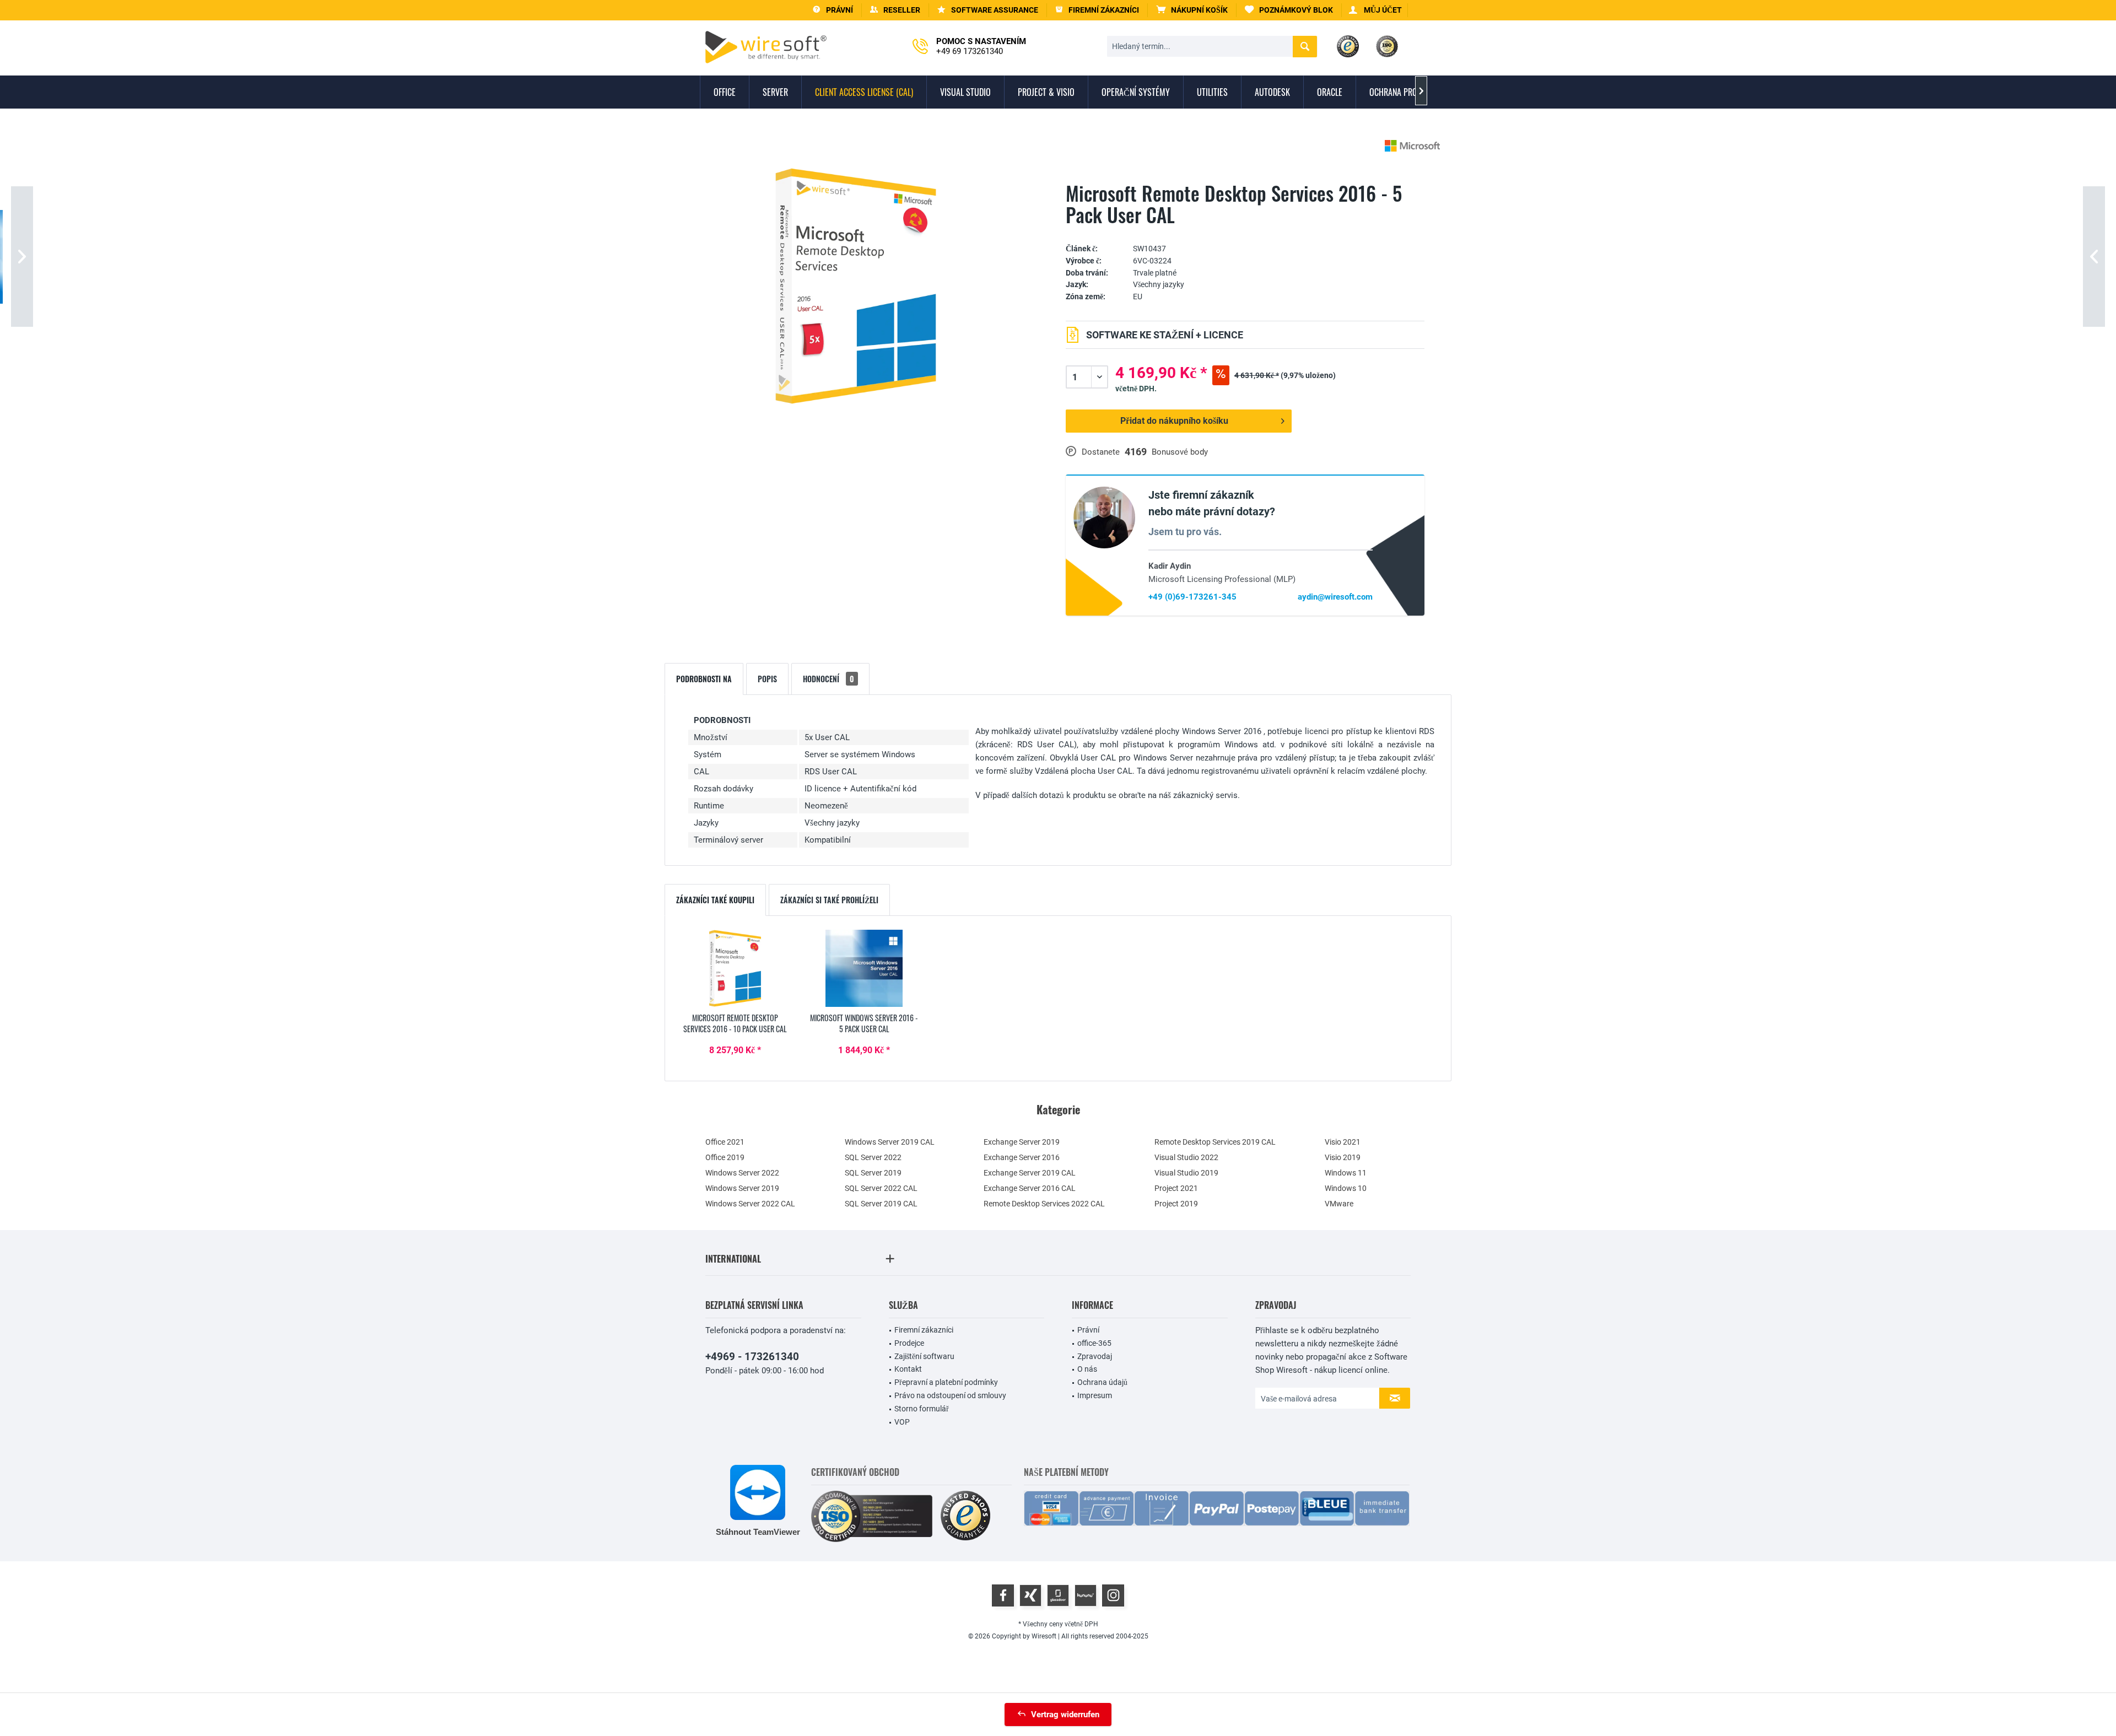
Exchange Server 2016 (1022, 1157)
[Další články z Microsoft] (1412, 146)
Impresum (1095, 1395)
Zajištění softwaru (924, 1356)
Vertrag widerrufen (1065, 1715)
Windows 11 (1346, 1173)
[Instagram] (1113, 1595)
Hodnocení (828, 679)
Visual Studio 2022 (1186, 1157)
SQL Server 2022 (873, 1157)
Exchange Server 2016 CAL (1030, 1188)
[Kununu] (1086, 1595)
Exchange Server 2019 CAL (1030, 1173)
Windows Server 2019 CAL (890, 1142)
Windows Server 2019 (742, 1188)
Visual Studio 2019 (1186, 1173)
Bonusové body (1180, 452)
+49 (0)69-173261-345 (1192, 597)
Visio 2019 (1343, 1157)
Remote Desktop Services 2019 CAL (1215, 1142)
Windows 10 (1346, 1188)
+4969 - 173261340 (752, 1357)
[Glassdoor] (1058, 1595)
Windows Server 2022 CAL (750, 1204)
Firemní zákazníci (924, 1330)
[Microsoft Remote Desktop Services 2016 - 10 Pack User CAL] (735, 968)
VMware (1339, 1204)
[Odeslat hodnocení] (1245, 232)
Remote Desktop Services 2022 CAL (1044, 1204)
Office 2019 (725, 1157)
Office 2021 (725, 1142)
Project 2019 (1176, 1204)
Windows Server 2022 (742, 1173)
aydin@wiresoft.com (1335, 597)
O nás (1087, 1369)
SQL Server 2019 (873, 1173)
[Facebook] (1003, 1595)
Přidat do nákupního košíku (1174, 421)
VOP (902, 1422)
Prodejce (909, 1343)
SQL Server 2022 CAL (881, 1188)
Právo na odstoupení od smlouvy (950, 1395)
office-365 (1094, 1343)
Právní (1088, 1330)
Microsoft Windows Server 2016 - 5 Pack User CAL (864, 1023)
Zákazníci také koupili (715, 900)
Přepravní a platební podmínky (946, 1382)
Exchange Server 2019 (1022, 1142)
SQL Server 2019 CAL (881, 1204)
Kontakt (908, 1369)
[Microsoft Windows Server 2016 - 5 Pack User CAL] (864, 968)
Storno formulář (922, 1409)
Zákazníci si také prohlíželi (829, 900)
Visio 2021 (1343, 1142)
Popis (767, 679)
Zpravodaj (1095, 1356)
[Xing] (1030, 1595)
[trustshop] (965, 1516)
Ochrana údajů (1102, 1382)
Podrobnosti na (704, 679)
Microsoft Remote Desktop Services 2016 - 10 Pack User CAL (735, 1023)
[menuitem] (1192, 10)
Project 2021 (1176, 1188)
